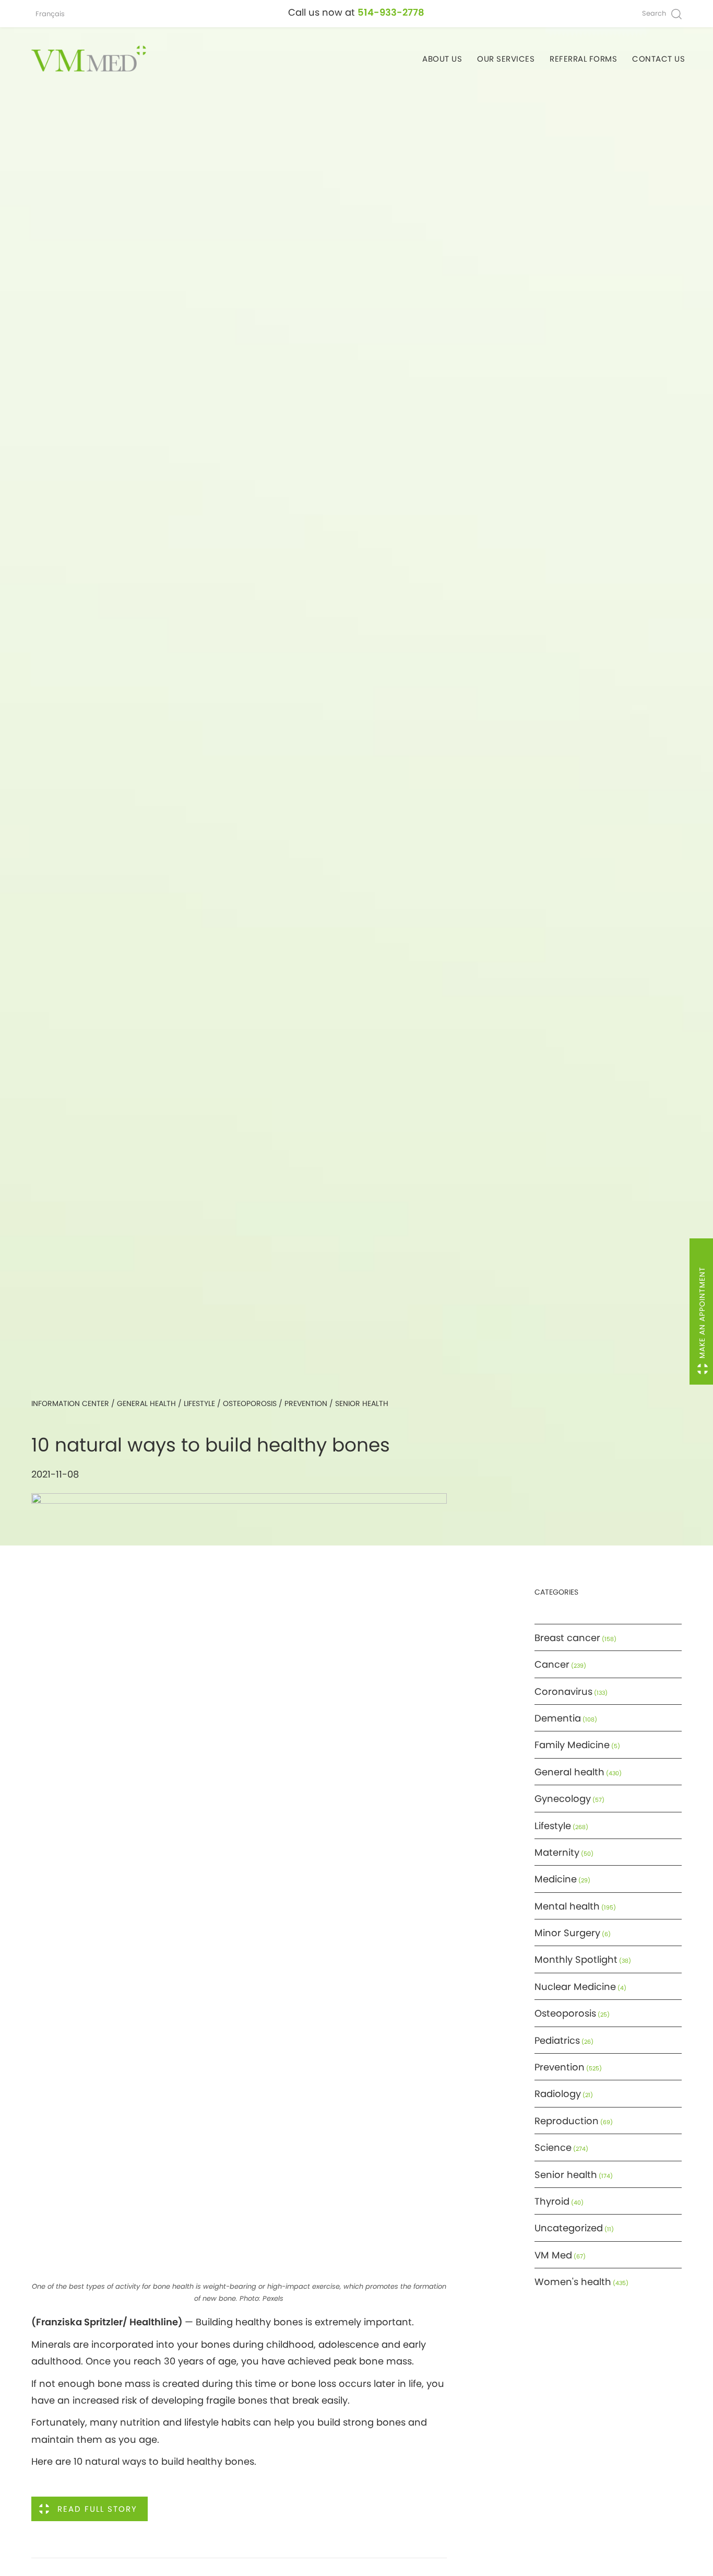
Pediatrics (557, 2040)
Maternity (557, 1852)
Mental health (567, 1906)
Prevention (306, 1403)
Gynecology (563, 1799)
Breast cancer (567, 1638)
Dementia (558, 1718)
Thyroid (552, 2201)
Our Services (506, 59)
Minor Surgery (567, 1933)
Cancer (552, 1664)
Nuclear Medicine (575, 1987)
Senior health (362, 1403)
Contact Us (658, 59)
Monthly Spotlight (576, 1959)
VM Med (553, 2255)
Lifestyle (199, 1403)
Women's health (573, 2282)
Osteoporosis (250, 1403)
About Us (442, 59)
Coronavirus (563, 1691)
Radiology (558, 2094)
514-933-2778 (391, 12)
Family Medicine (572, 1745)
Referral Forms (583, 59)
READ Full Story (97, 2509)
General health (146, 1403)
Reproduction (567, 2121)
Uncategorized (569, 2228)
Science (553, 2147)
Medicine (556, 1879)
